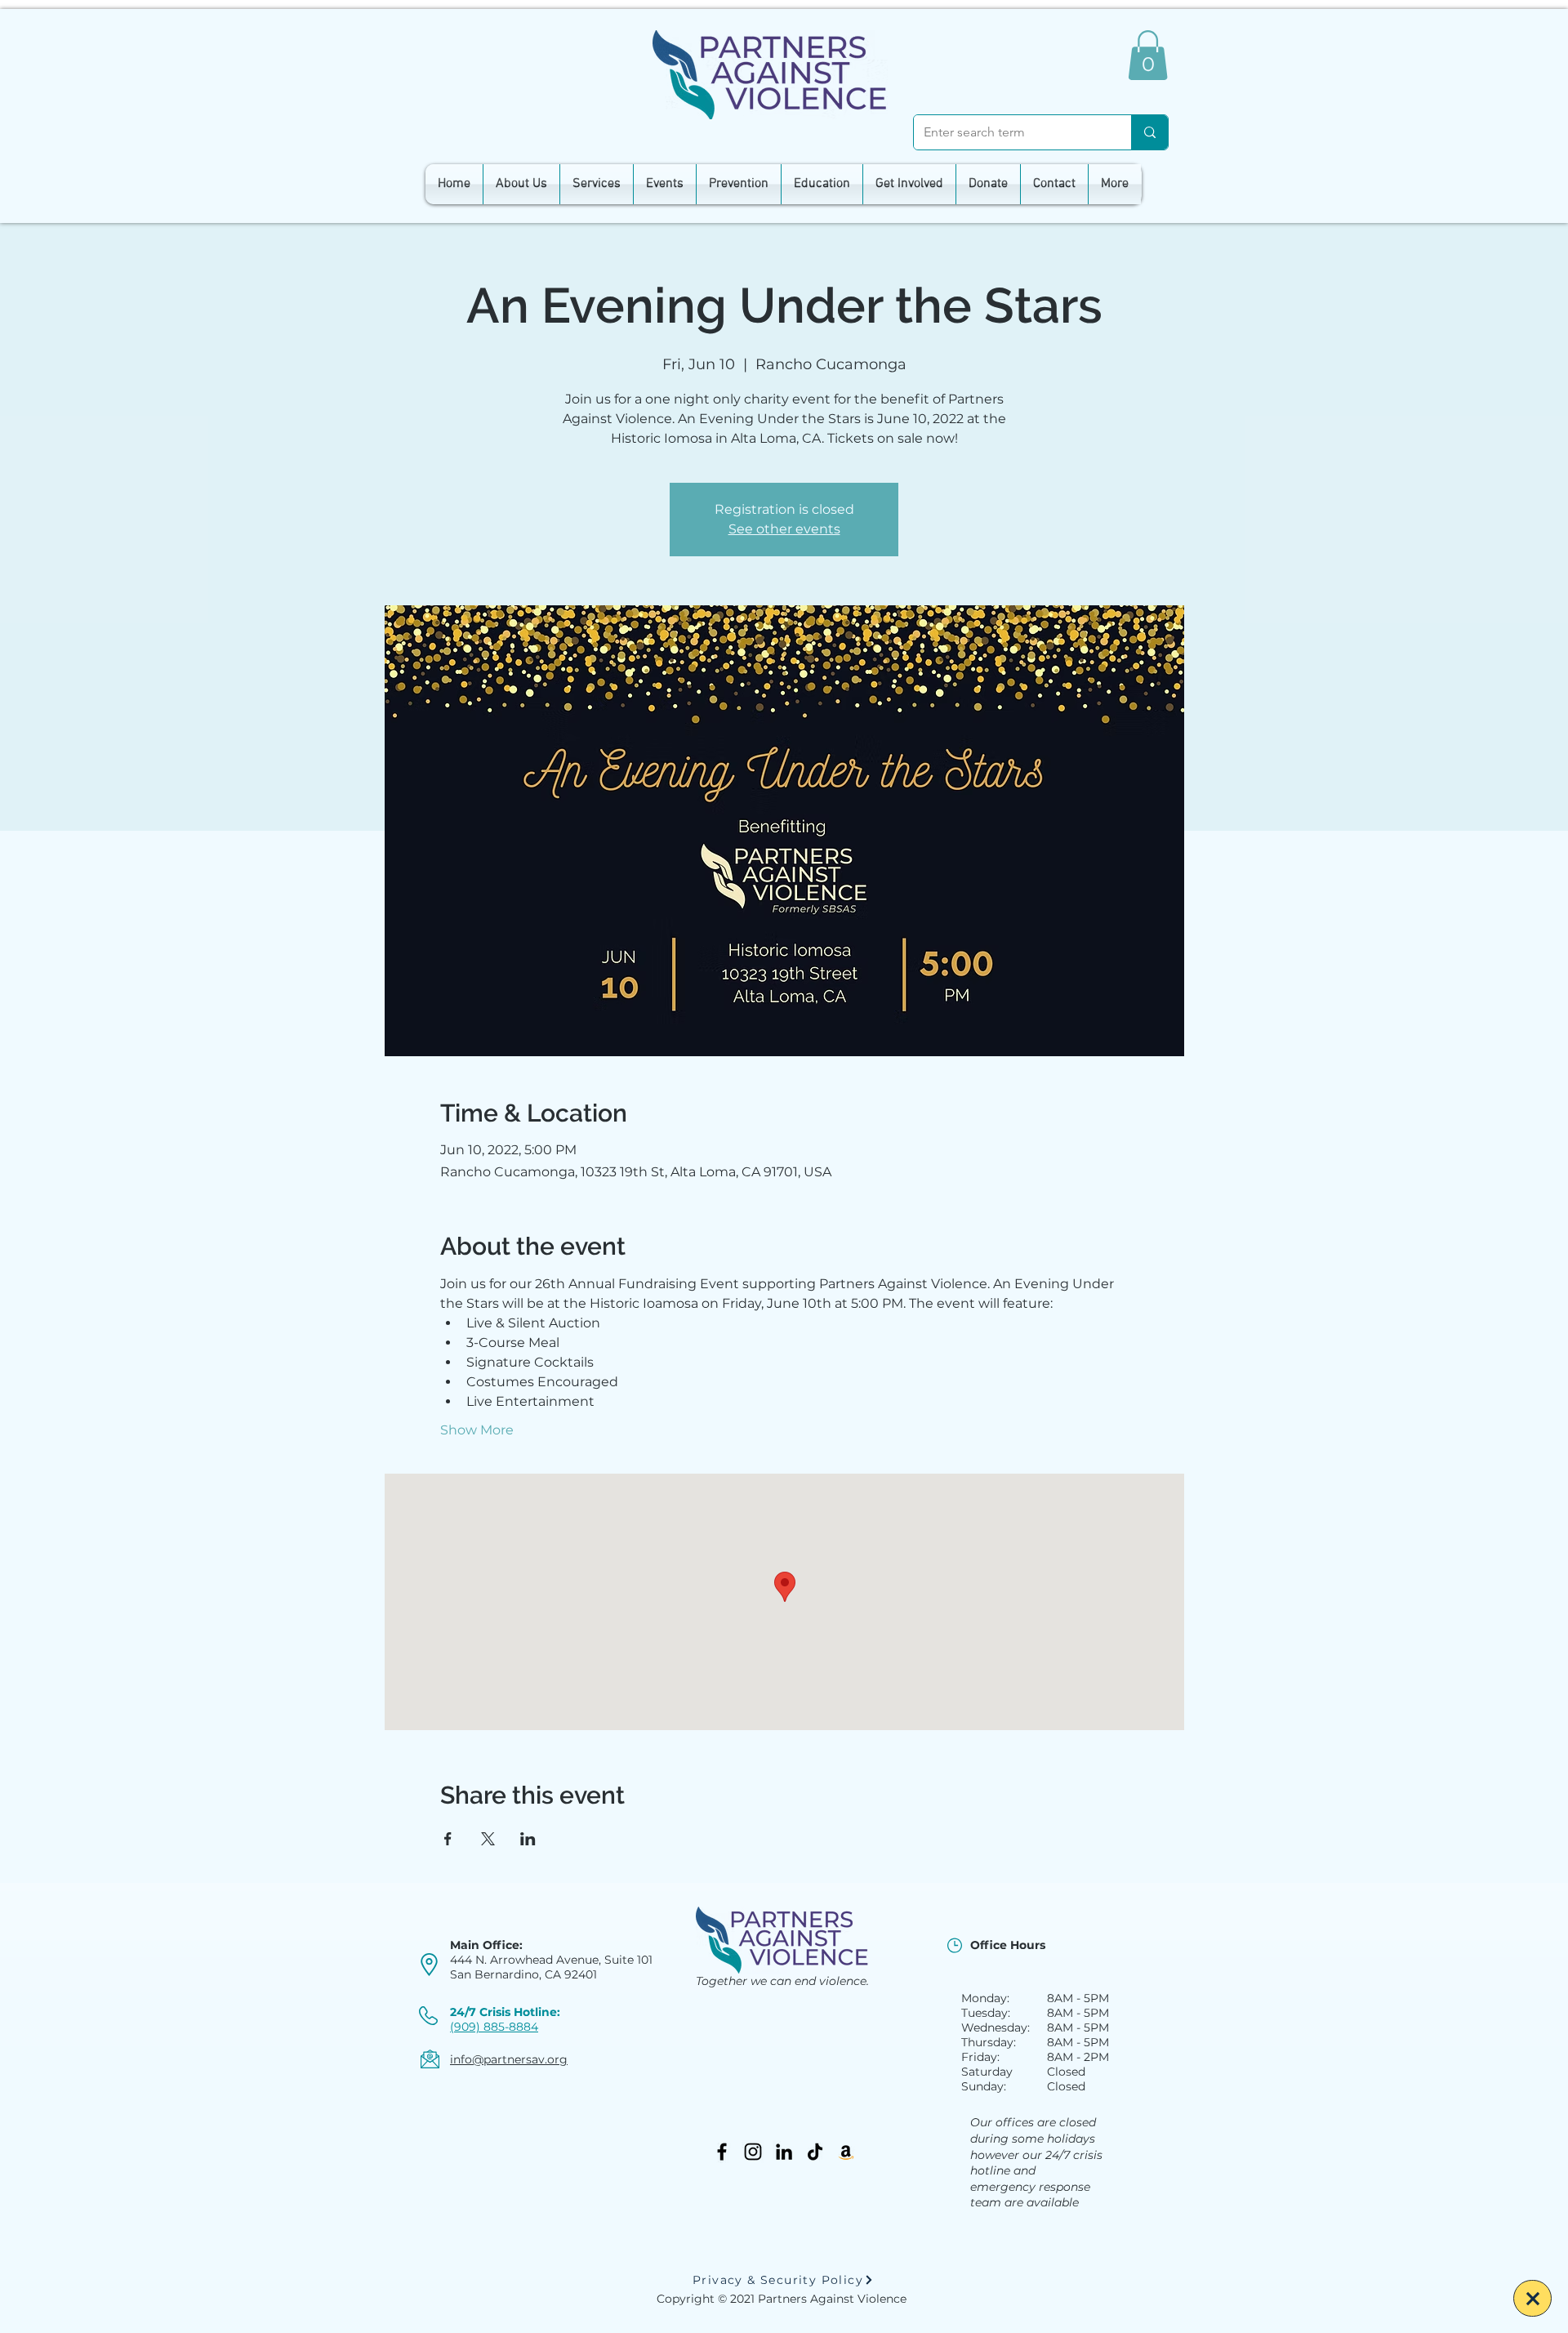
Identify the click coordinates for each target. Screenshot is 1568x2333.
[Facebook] (722, 2152)
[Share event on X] (488, 1839)
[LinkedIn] (784, 2152)
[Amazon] (846, 2152)
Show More (477, 1430)
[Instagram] (753, 2152)
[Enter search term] (1149, 132)
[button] (1148, 55)
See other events (784, 529)
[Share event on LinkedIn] (528, 1839)
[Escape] (1532, 2298)
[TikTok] (815, 2152)
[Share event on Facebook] (448, 1839)
